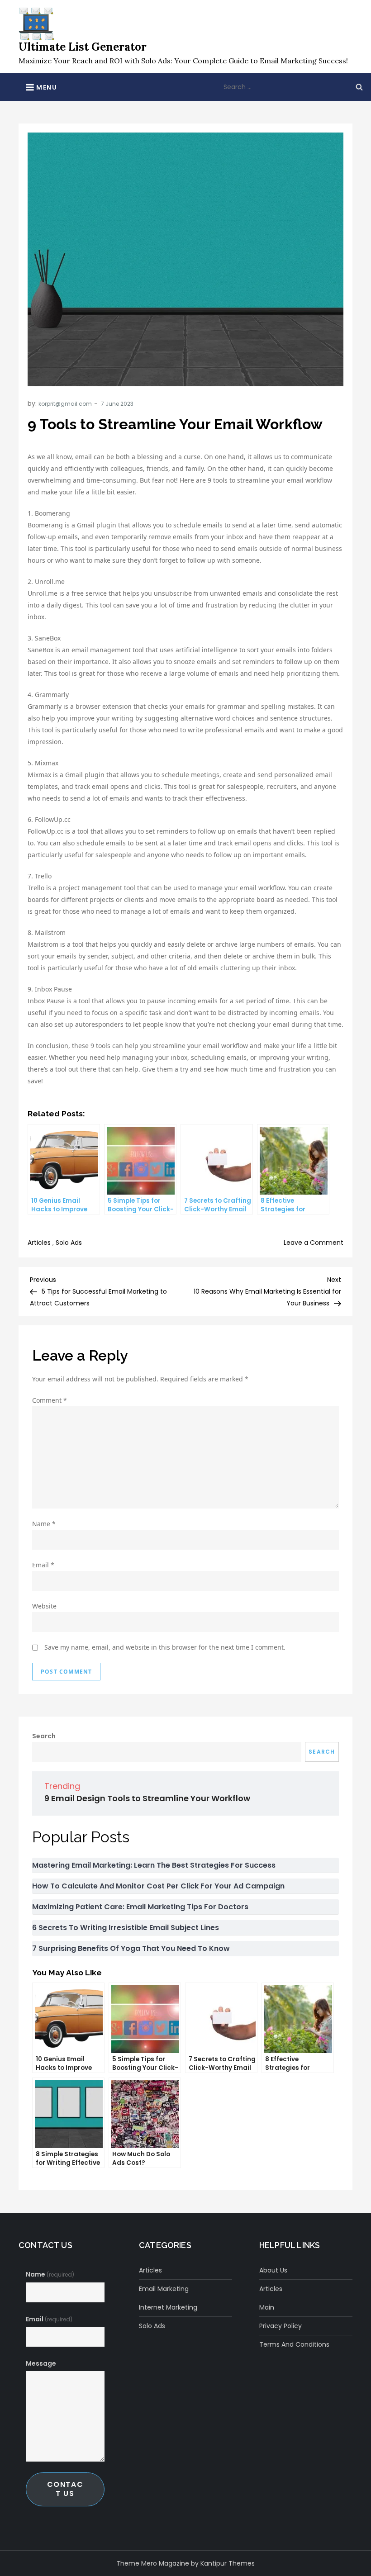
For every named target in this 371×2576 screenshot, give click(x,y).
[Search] (359, 87)
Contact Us (65, 2489)
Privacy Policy (281, 2326)
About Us (273, 2270)
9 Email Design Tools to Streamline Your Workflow (147, 1798)
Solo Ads (69, 1243)
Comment (50, 1400)
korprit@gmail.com (65, 404)
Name (44, 1524)
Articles (39, 1243)
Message (41, 2363)
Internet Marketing (168, 2307)
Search (44, 1736)
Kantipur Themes (228, 2563)
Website (44, 1606)
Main (267, 2307)
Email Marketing (164, 2289)
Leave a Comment (314, 1243)
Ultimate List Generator (83, 47)
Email (43, 1565)
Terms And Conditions (294, 2344)
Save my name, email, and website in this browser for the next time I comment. (165, 1647)
